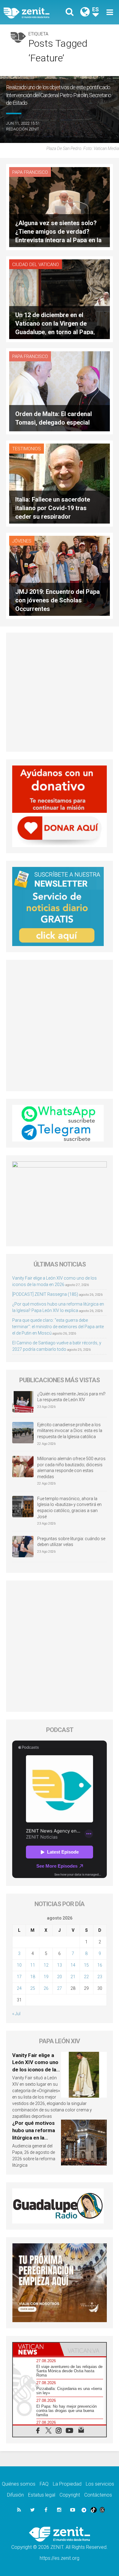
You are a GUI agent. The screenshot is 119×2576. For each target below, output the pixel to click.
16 (100, 1965)
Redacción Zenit (23, 129)
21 (73, 1977)
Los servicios (100, 2484)
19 (46, 1977)
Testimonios (27, 449)
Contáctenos (98, 2495)
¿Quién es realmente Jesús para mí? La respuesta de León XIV (71, 1397)
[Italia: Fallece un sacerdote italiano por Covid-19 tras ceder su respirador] (60, 483)
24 (19, 1988)
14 (73, 1965)
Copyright (70, 2495)
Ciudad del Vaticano (36, 265)
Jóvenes (22, 541)
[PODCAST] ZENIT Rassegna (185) (45, 1294)
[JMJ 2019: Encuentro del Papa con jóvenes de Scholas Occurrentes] (60, 575)
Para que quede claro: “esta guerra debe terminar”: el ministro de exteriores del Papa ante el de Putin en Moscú (58, 1327)
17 (19, 1977)
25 (33, 1988)
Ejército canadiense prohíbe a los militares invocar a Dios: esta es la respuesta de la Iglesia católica (70, 1431)
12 (46, 1965)
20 (60, 1977)
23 (100, 1977)
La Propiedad (67, 2484)
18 (33, 1977)
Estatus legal (42, 2495)
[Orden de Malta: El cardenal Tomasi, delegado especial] (60, 391)
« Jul (16, 2014)
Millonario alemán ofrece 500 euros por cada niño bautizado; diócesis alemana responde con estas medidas (71, 1468)
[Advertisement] (60, 692)
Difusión (15, 2495)
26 (46, 1988)
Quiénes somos (19, 2484)
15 (86, 1965)
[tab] (36, 2349)
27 (60, 1988)
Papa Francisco (30, 172)
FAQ (44, 2484)
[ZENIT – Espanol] (33, 12)
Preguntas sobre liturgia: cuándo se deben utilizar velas (71, 1542)
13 (60, 1965)
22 (86, 1977)
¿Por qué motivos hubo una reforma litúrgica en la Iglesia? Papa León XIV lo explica (34, 2137)
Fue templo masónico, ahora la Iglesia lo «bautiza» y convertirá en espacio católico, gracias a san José (69, 1508)
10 (19, 1965)
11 (33, 1965)
